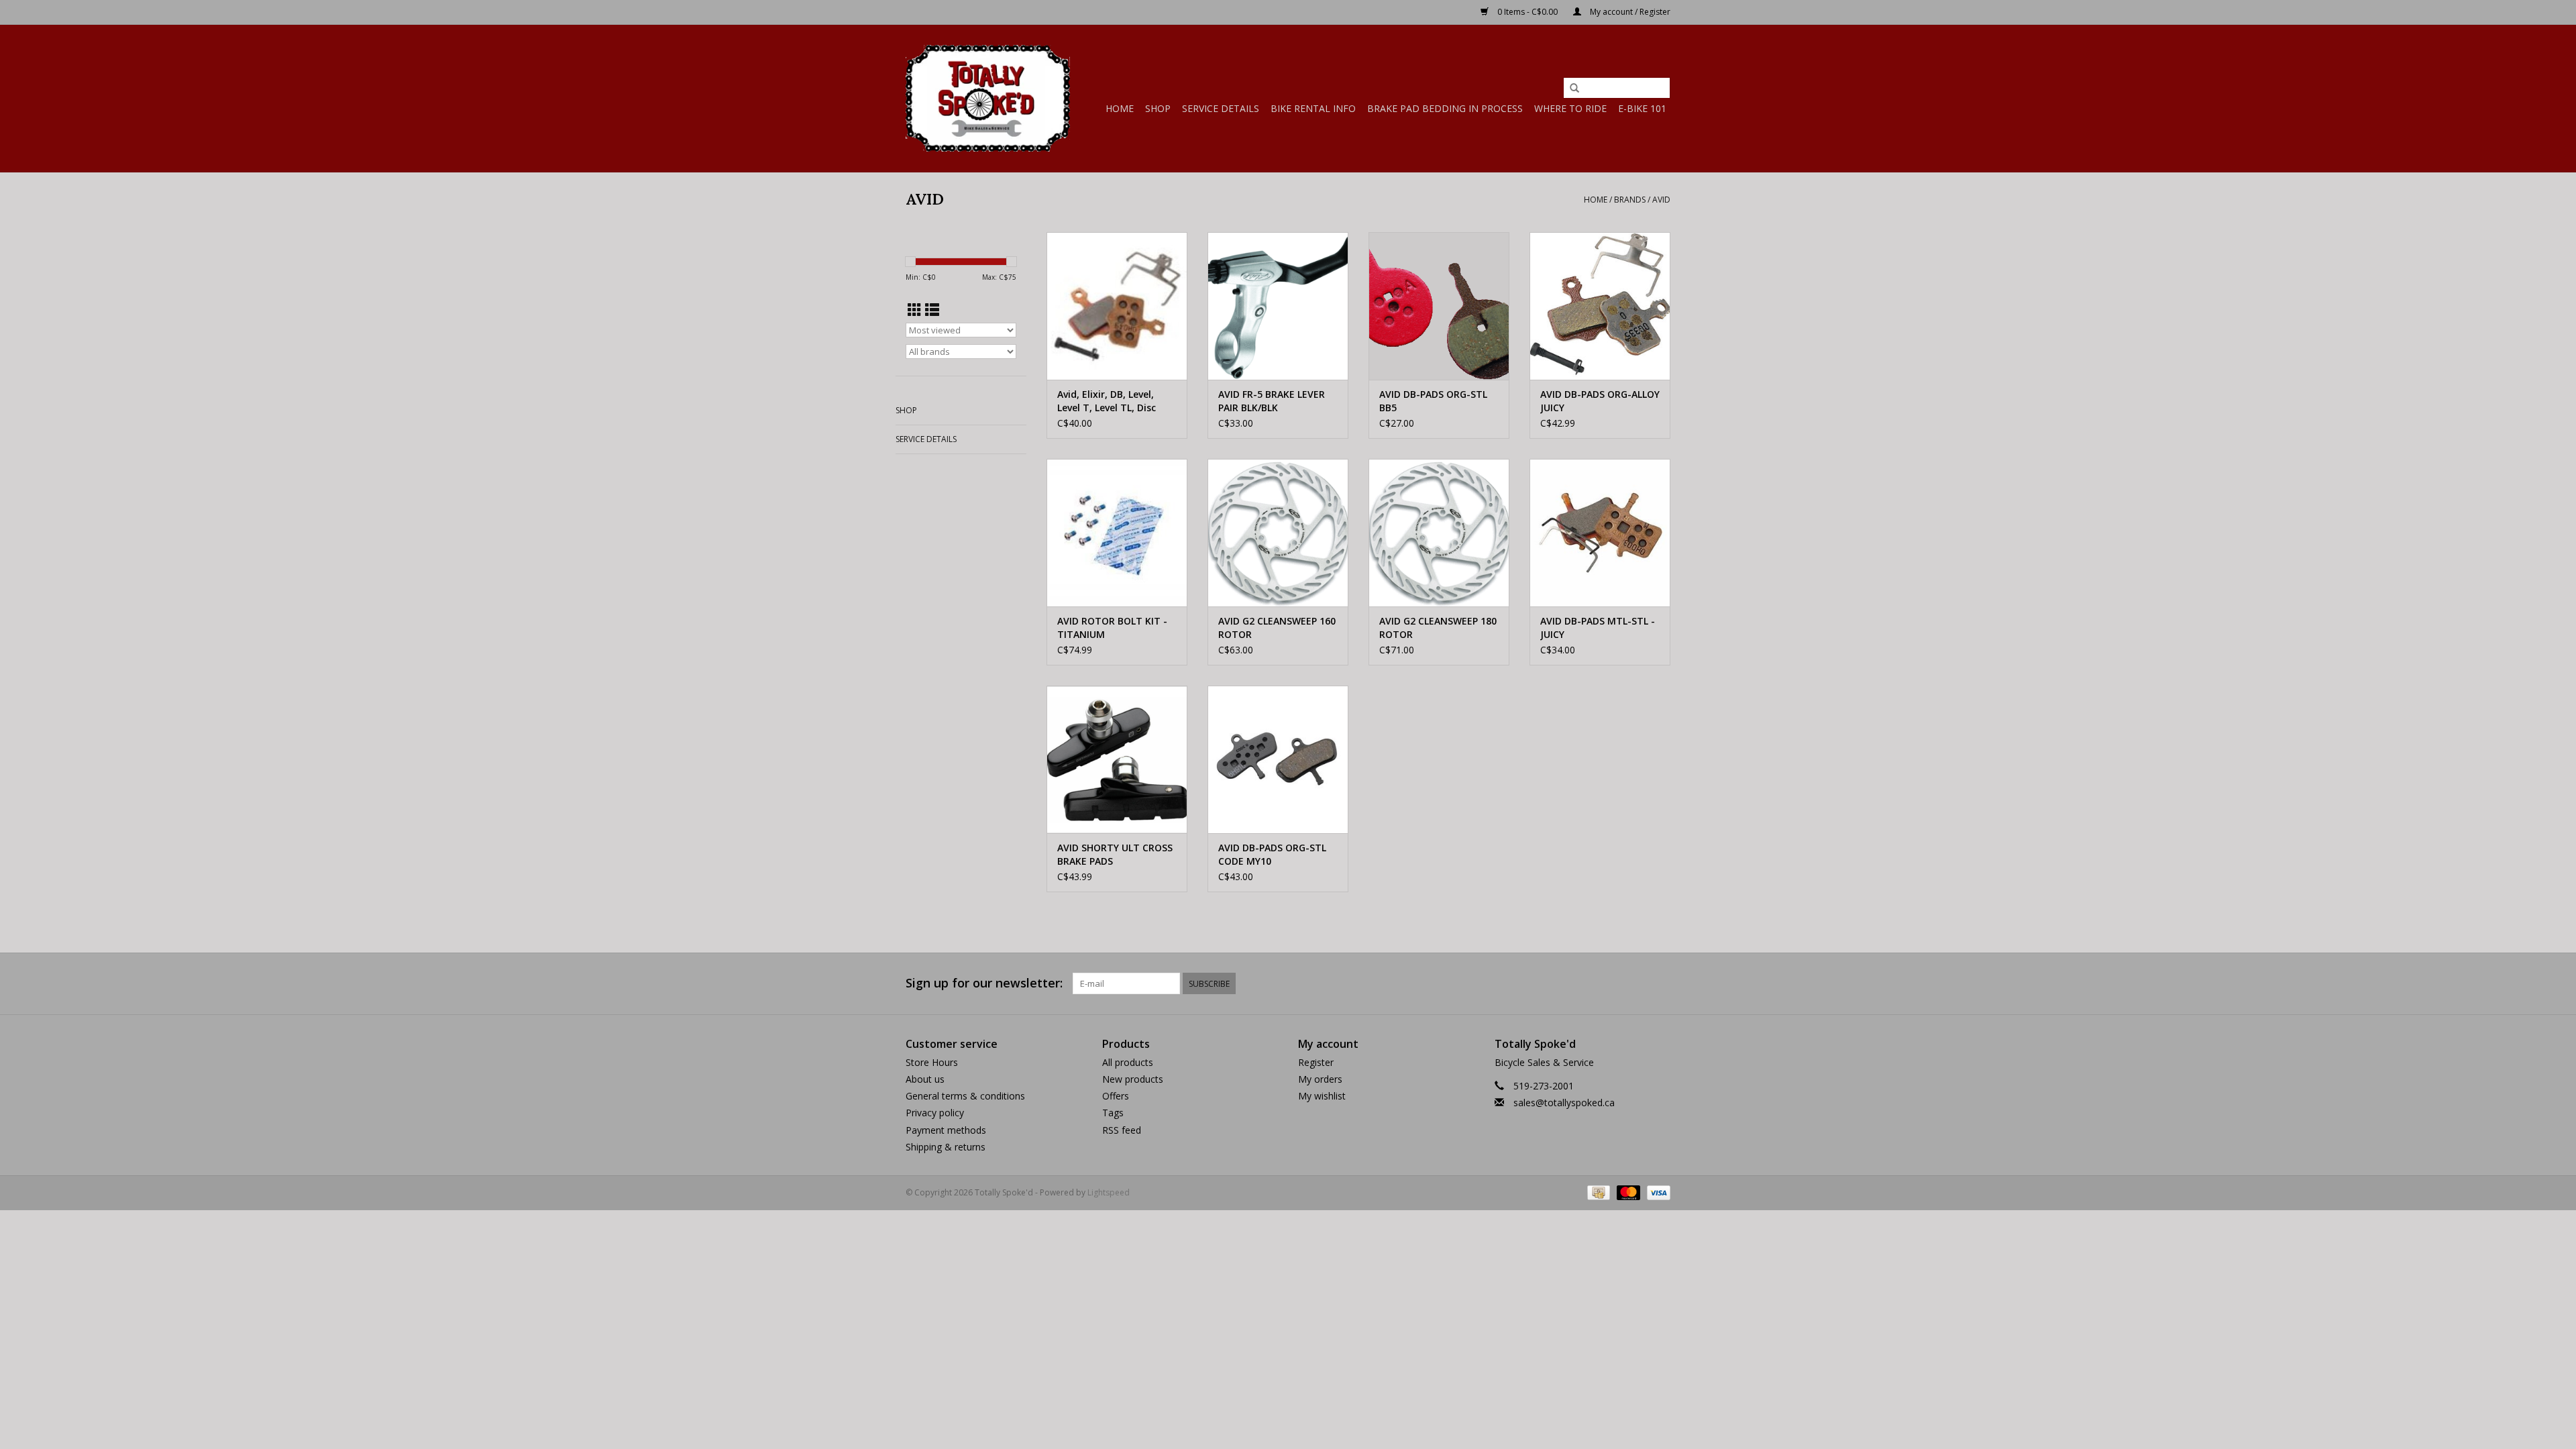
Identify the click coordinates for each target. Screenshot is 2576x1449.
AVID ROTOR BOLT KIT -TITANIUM (1112, 628)
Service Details (1221, 108)
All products (1128, 1062)
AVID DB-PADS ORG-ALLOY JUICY (1600, 401)
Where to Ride (1570, 108)
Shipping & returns (946, 1147)
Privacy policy (935, 1113)
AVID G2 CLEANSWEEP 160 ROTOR (1277, 628)
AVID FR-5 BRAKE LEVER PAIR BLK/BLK (1272, 401)
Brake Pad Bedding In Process (1445, 108)
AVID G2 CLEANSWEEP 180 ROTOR (1438, 628)
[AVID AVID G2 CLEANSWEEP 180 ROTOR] (1439, 533)
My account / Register (1629, 12)
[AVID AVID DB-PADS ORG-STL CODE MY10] (1278, 759)
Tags (1113, 1113)
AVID (1661, 200)
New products (1133, 1079)
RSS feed (1122, 1130)
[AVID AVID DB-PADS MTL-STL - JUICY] (1600, 533)
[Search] (1574, 89)
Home (1120, 108)
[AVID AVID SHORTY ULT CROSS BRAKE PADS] (1117, 759)
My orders (1320, 1079)
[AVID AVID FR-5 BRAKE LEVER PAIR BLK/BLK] (1278, 306)
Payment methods (946, 1130)
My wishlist (1322, 1096)
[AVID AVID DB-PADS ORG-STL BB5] (1439, 306)
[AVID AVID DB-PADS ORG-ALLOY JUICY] (1600, 306)
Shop (1158, 108)
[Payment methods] (1597, 1192)
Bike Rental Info (1313, 108)
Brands (1630, 200)
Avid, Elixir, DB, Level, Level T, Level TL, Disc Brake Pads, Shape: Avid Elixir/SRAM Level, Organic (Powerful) (1113, 401)
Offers (1116, 1096)
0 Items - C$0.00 (1527, 12)
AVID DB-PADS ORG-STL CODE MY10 (1272, 854)
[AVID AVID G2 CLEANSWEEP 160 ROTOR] (1278, 533)
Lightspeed (1109, 1192)
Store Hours (932, 1062)
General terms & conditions (965, 1096)
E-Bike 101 (1642, 108)
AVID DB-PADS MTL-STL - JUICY (1598, 628)
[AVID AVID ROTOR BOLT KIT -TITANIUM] (1117, 533)
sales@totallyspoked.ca (1564, 1103)
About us (925, 1079)
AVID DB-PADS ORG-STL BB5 (1433, 401)
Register (1316, 1062)
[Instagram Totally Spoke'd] (1660, 983)
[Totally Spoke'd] (988, 98)
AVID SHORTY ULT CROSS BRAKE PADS (1115, 854)
